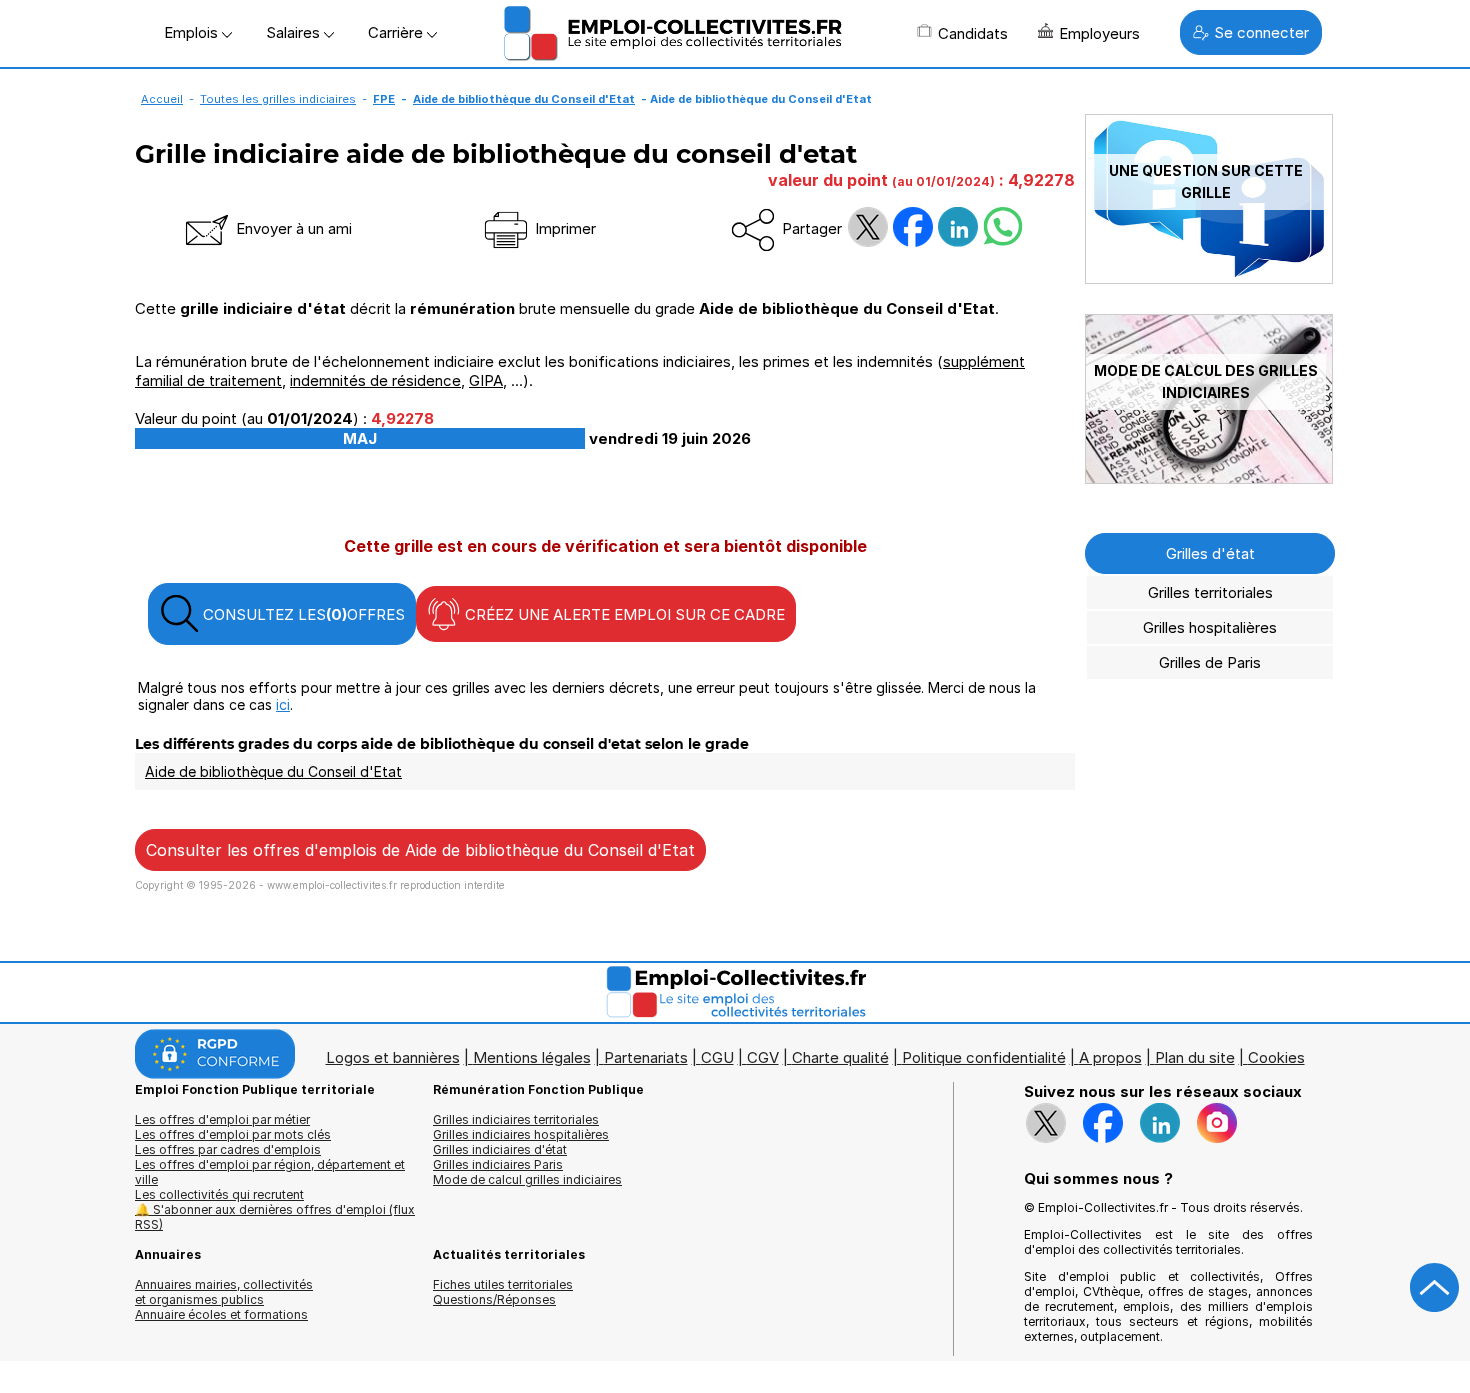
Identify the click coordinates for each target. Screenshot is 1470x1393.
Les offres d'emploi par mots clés (233, 1134)
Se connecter (1261, 32)
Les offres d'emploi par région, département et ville (270, 1172)
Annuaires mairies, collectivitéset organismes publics (224, 1292)
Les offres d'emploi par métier (222, 1119)
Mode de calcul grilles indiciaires (527, 1179)
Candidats (973, 33)
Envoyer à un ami (292, 228)
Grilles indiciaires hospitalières (521, 1134)
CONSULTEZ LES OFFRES (302, 614)
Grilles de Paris (1210, 662)
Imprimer (563, 228)
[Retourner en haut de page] (1435, 1288)
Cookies (1276, 1057)
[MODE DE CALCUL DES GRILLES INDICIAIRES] (1209, 478)
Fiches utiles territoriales (503, 1284)
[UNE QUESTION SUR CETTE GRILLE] (1209, 278)
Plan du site (1195, 1057)
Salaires (295, 32)
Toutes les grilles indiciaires (278, 99)
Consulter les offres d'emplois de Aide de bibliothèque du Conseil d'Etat (420, 850)
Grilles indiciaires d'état (500, 1149)
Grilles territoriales (1210, 592)
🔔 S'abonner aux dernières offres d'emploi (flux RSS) (275, 1217)
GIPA (486, 380)
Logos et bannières (393, 1057)
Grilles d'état (1210, 553)
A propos (1110, 1057)
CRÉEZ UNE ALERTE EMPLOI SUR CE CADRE (623, 614)
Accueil (162, 99)
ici (283, 704)
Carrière (397, 32)
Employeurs (1099, 33)
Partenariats (646, 1057)
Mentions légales (532, 1057)
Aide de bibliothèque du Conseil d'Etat (524, 99)
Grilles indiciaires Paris (498, 1164)
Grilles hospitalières (1210, 627)
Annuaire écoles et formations (221, 1314)
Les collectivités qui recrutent (219, 1194)
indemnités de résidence (375, 380)
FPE (384, 99)
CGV (763, 1057)
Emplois (193, 32)
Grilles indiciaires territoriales (516, 1119)
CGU (717, 1057)
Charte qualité (840, 1057)
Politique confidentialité (984, 1057)
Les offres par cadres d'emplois (228, 1149)
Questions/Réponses (494, 1299)
